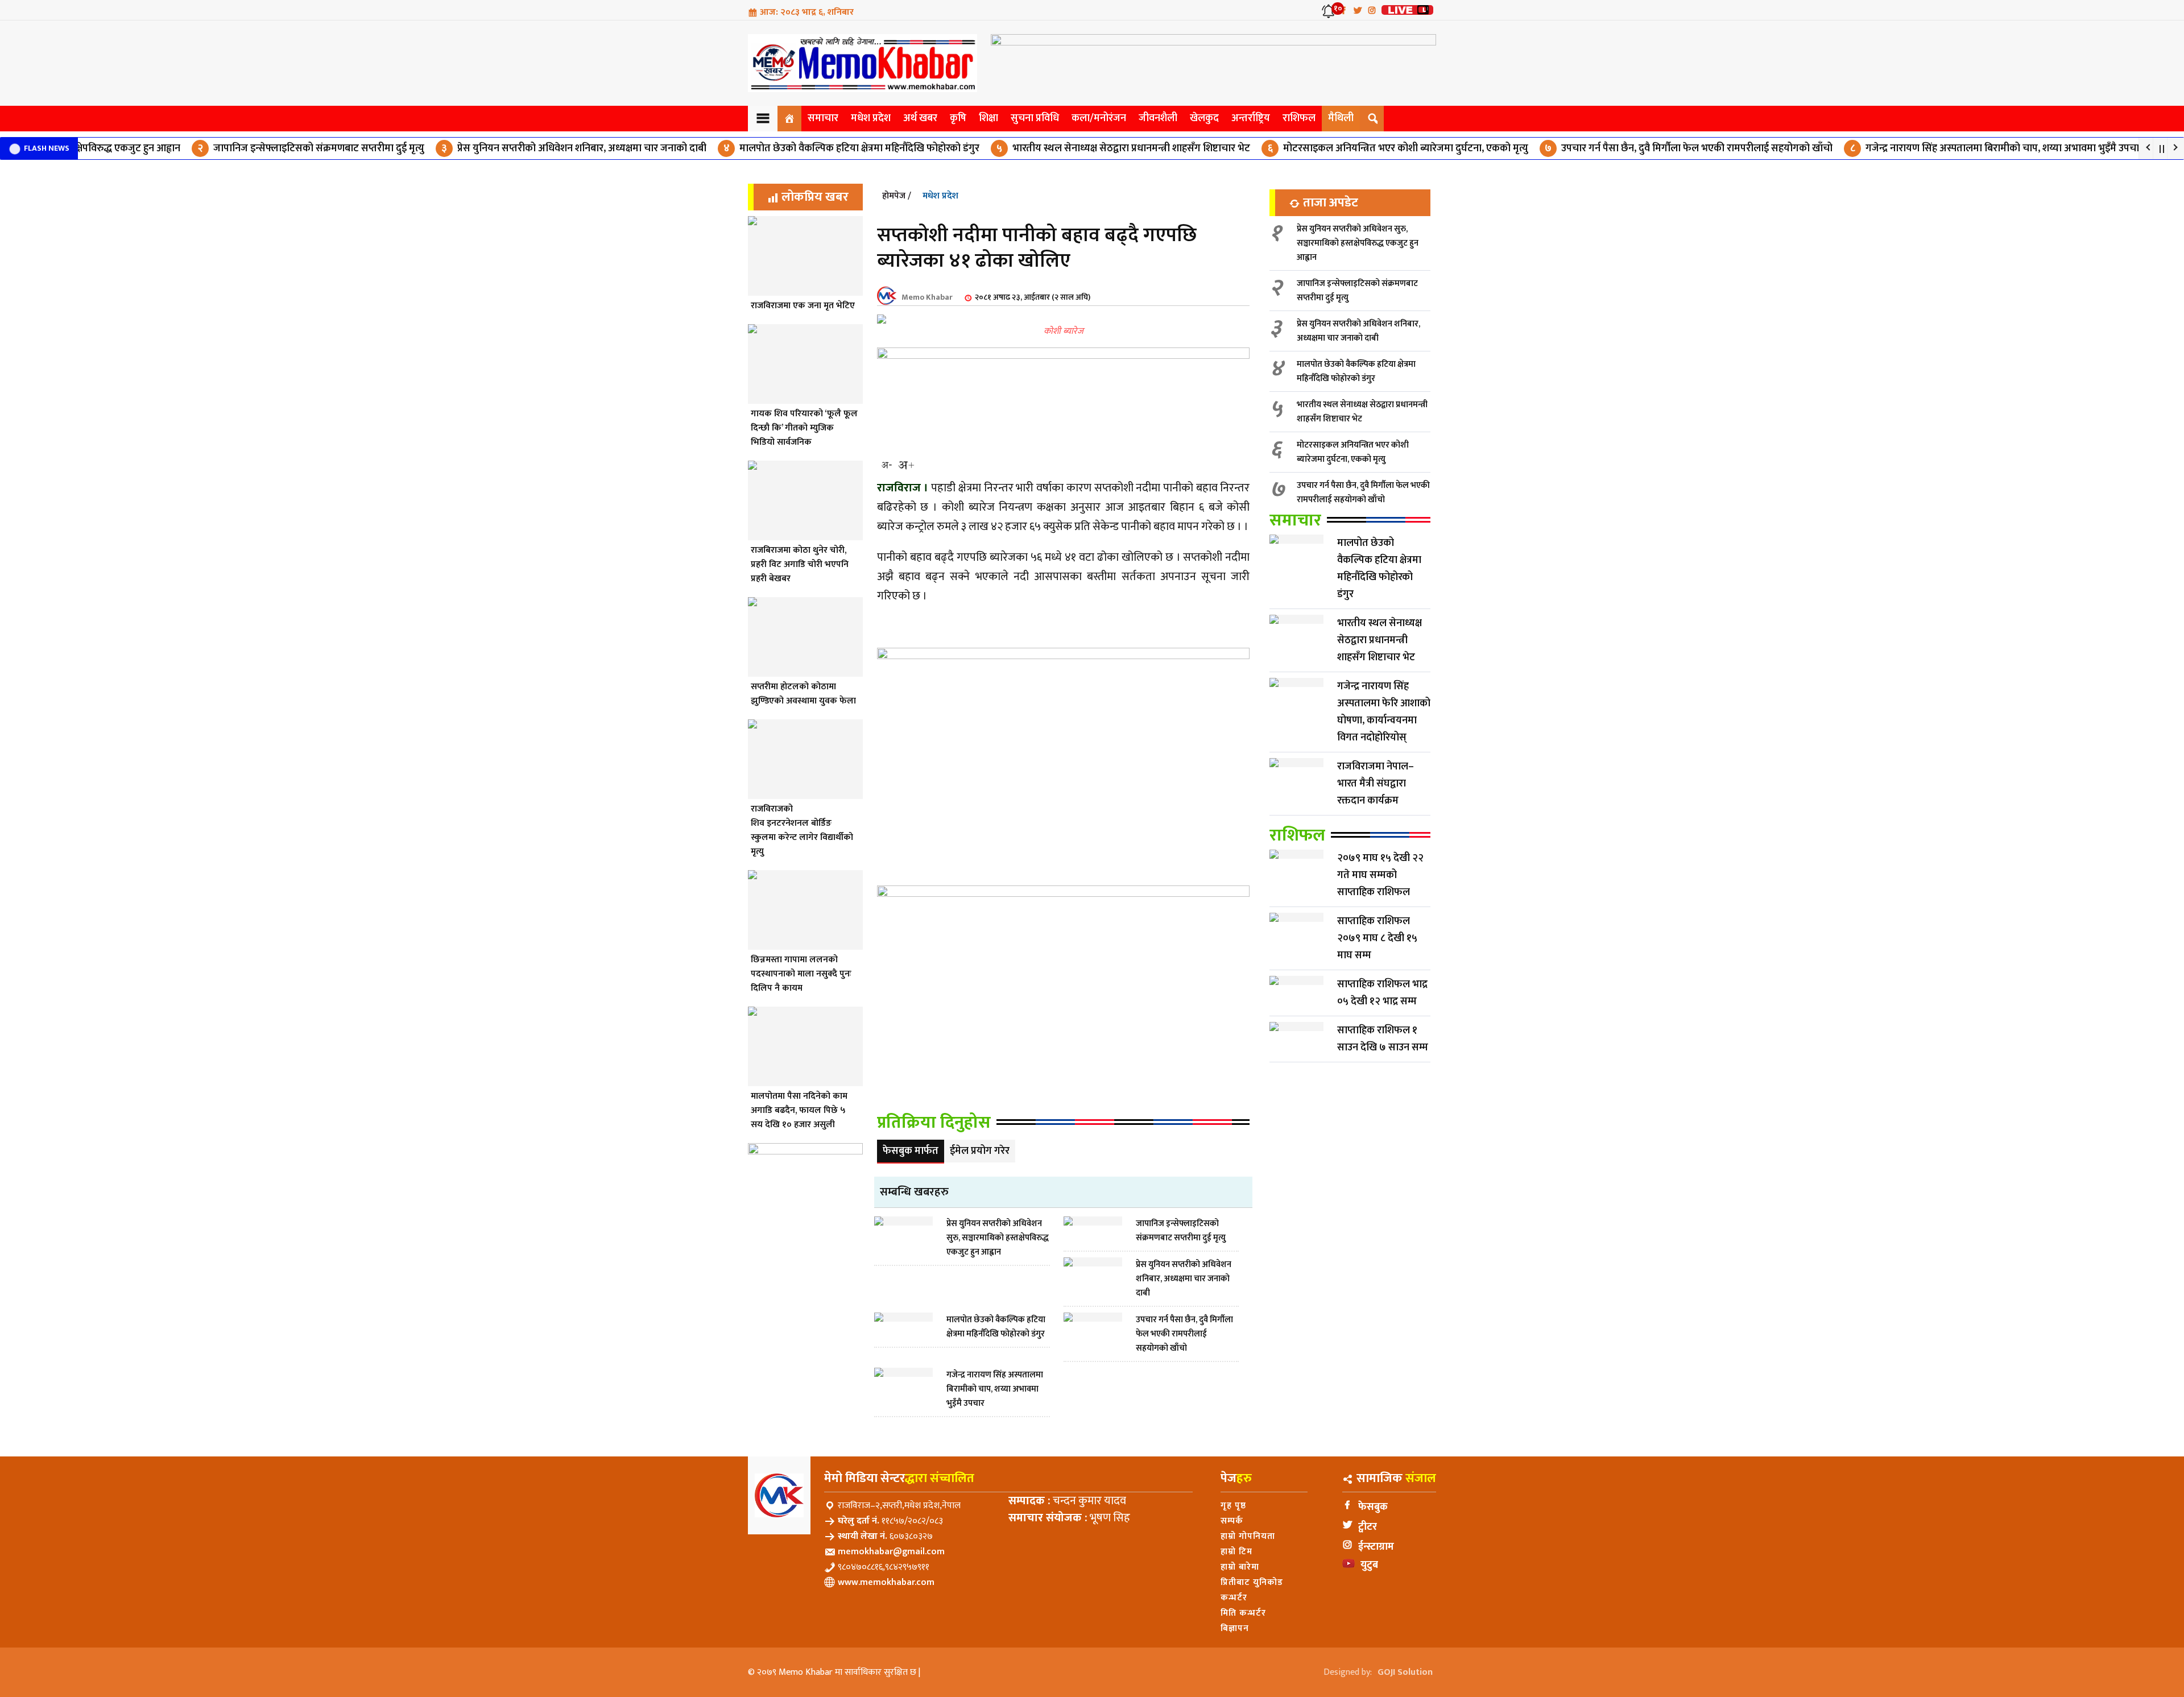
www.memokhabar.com (886, 1582)
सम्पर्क (1232, 1521)
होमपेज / (897, 196)
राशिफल (1299, 118)
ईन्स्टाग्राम (1376, 1547)
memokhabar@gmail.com (891, 1552)
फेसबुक (1373, 1507)
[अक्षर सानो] (887, 465)
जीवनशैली (1158, 118)
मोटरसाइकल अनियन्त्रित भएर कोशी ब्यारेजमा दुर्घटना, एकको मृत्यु (1347, 148)
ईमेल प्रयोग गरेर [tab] (980, 1151)
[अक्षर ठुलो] (906, 465)
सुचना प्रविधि (1035, 118)
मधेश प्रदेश (871, 118)
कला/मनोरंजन (1099, 118)
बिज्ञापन (1235, 1628)
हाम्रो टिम (1236, 1552)
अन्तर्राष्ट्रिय (1251, 118)
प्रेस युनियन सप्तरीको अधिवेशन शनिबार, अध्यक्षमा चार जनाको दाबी (522, 148)
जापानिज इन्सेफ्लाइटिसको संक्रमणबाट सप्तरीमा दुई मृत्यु (259, 148)
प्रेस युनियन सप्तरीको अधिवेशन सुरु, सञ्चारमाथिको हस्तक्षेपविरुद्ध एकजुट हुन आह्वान (1358, 243)
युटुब (1369, 1565)
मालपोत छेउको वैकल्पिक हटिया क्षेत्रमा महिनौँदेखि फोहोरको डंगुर (800, 148)
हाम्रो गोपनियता (1248, 1536)
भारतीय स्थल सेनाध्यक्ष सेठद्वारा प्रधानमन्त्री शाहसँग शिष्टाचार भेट (1072, 148)
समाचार (823, 118)
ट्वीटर (1368, 1527)
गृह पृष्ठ (1233, 1506)
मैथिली (1341, 118)
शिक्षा (988, 118)
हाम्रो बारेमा (1240, 1567)
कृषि (958, 118)
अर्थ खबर (920, 118)
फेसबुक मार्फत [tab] (911, 1151)
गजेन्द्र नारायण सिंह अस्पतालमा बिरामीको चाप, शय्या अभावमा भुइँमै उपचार (1945, 148)
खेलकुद (1204, 118)
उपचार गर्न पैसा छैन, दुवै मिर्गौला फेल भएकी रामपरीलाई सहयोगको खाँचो (1637, 148)
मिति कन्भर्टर (1243, 1613)
